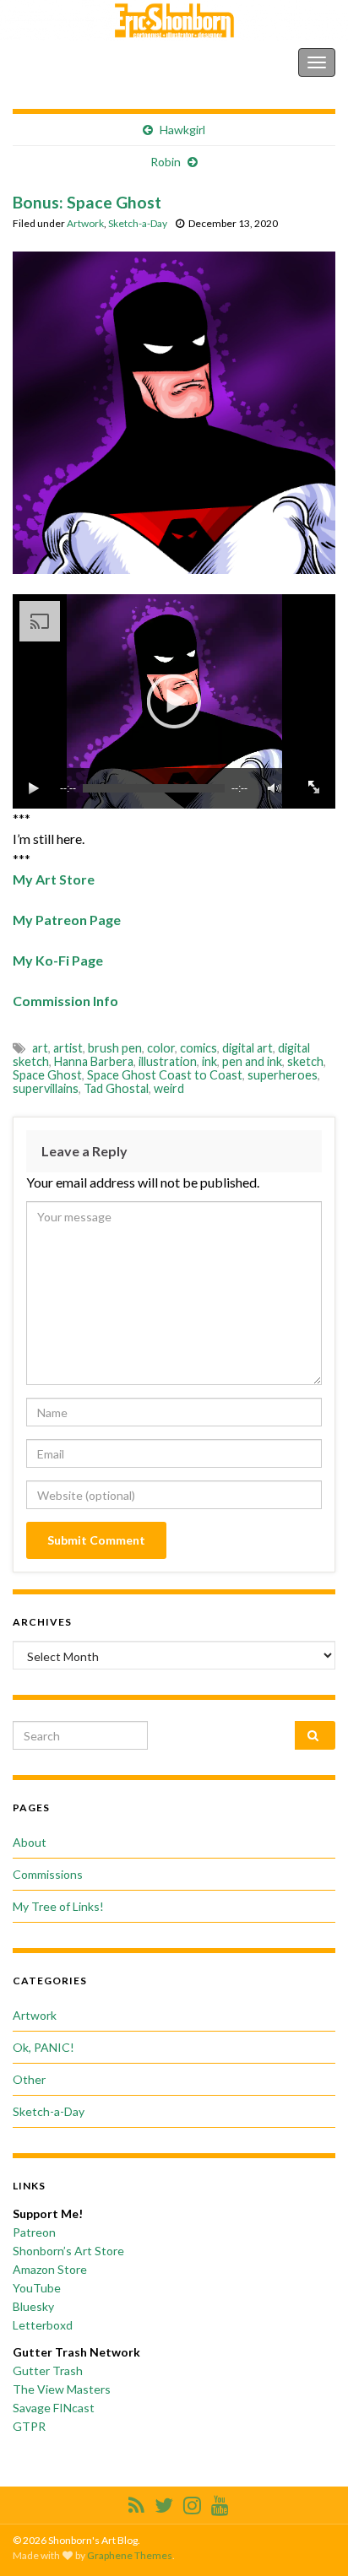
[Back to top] (310, 2538)
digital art (247, 1048)
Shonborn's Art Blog (84, 62)
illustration (168, 1061)
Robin (166, 162)
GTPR (29, 2426)
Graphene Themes (130, 2555)
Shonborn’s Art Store (68, 2251)
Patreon (34, 2232)
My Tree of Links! (58, 1906)
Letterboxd (43, 2325)
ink (209, 1061)
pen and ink (252, 1061)
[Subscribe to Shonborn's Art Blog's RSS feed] (136, 2502)
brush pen (115, 1048)
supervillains (46, 1088)
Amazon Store (50, 2269)
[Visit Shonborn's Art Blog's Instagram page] (192, 2502)
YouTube (37, 2288)
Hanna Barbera (94, 1061)
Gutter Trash (48, 2370)
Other (29, 2079)
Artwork (85, 223)
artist (68, 1048)
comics (198, 1048)
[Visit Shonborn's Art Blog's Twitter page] (164, 2502)
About (30, 1842)
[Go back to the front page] (174, 21)
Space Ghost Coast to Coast (165, 1075)
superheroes (283, 1075)
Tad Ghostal (116, 1088)
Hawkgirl (182, 130)
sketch (305, 1061)
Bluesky (33, 2306)
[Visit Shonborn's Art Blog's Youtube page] (220, 2502)
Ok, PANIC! (43, 2047)
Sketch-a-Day (138, 223)
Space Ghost (47, 1075)
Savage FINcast (54, 2408)
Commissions (48, 1874)
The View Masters (62, 2389)
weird (169, 1088)
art (40, 1048)
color (161, 1048)
